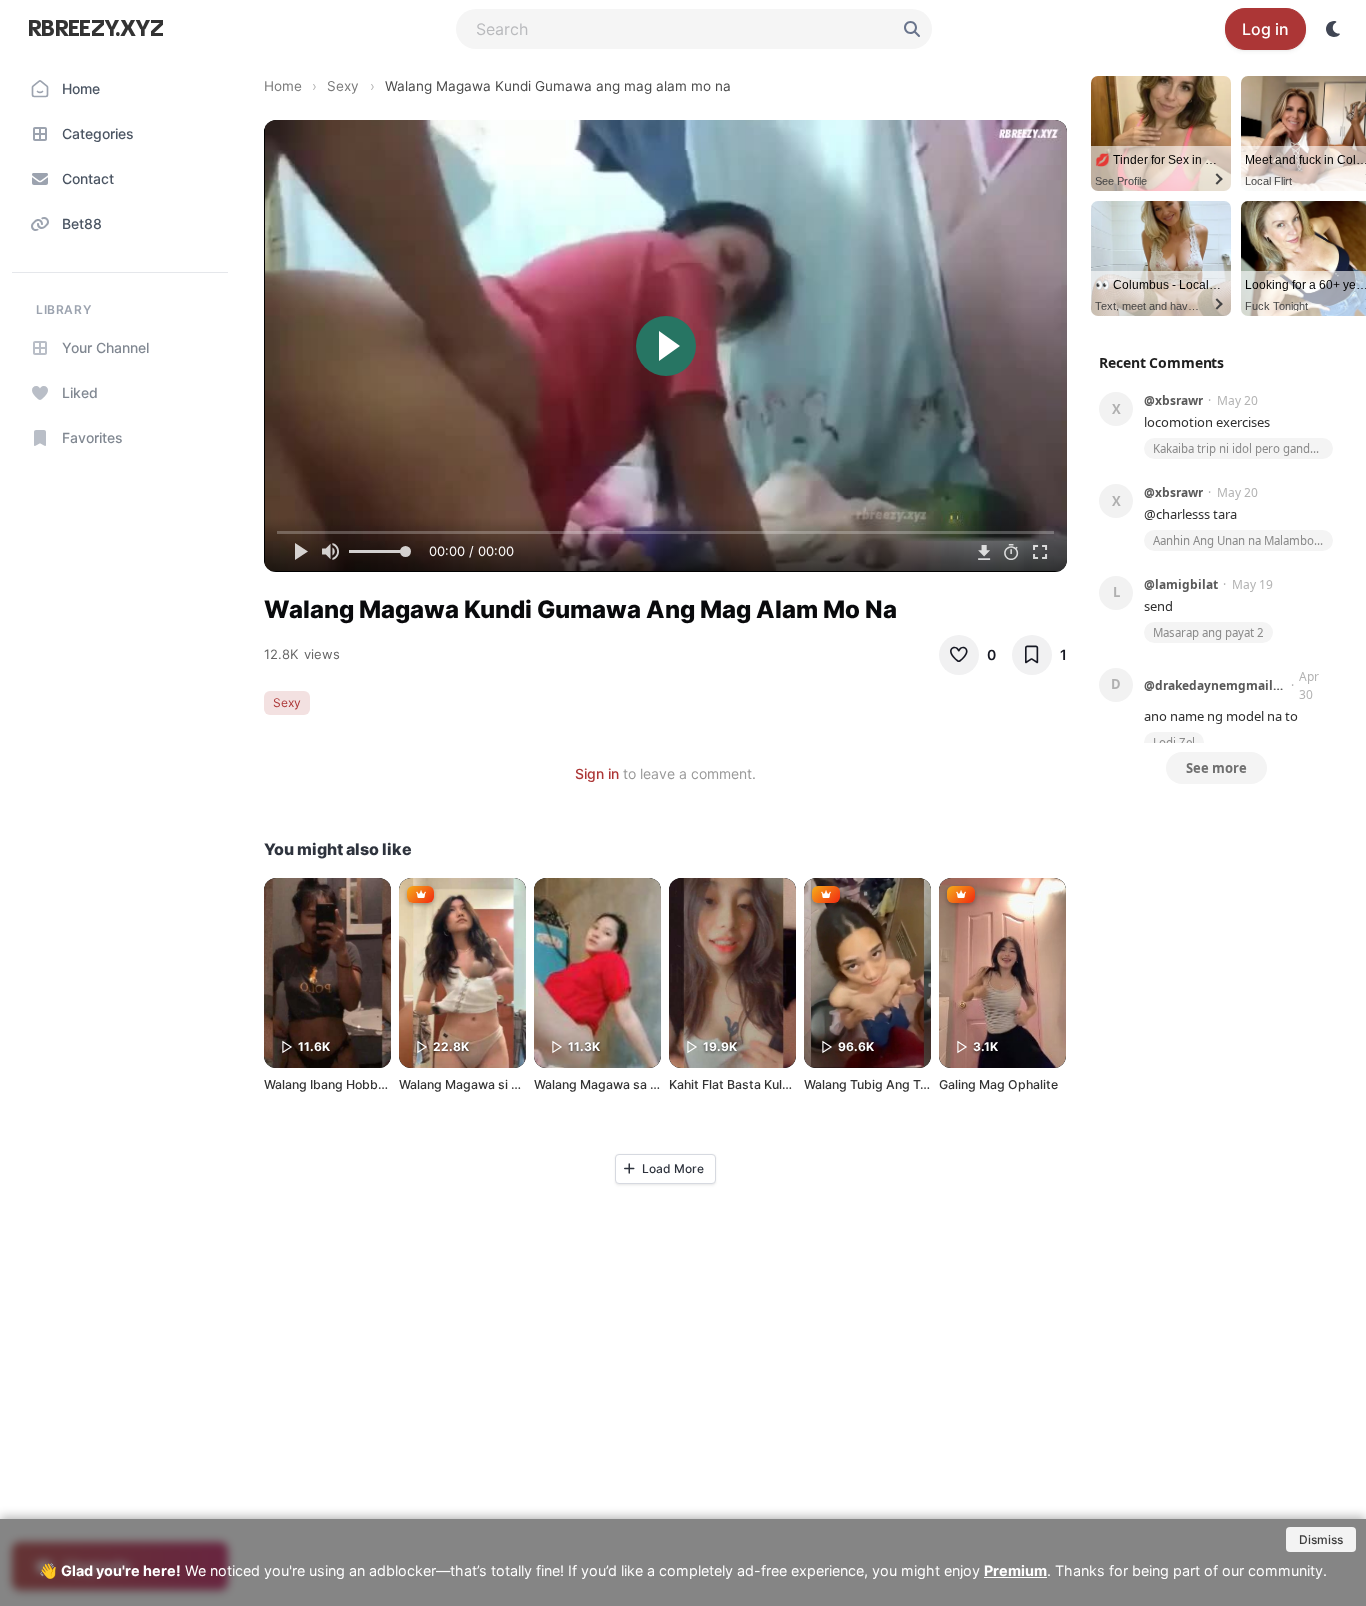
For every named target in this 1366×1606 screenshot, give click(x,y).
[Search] (912, 29)
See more (1216, 768)
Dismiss (1321, 1539)
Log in (1265, 29)
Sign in (597, 773)
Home (283, 86)
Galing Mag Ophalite (998, 1084)
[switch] (1334, 29)
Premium (1015, 1570)
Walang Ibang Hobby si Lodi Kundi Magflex (388, 1084)
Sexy (343, 86)
